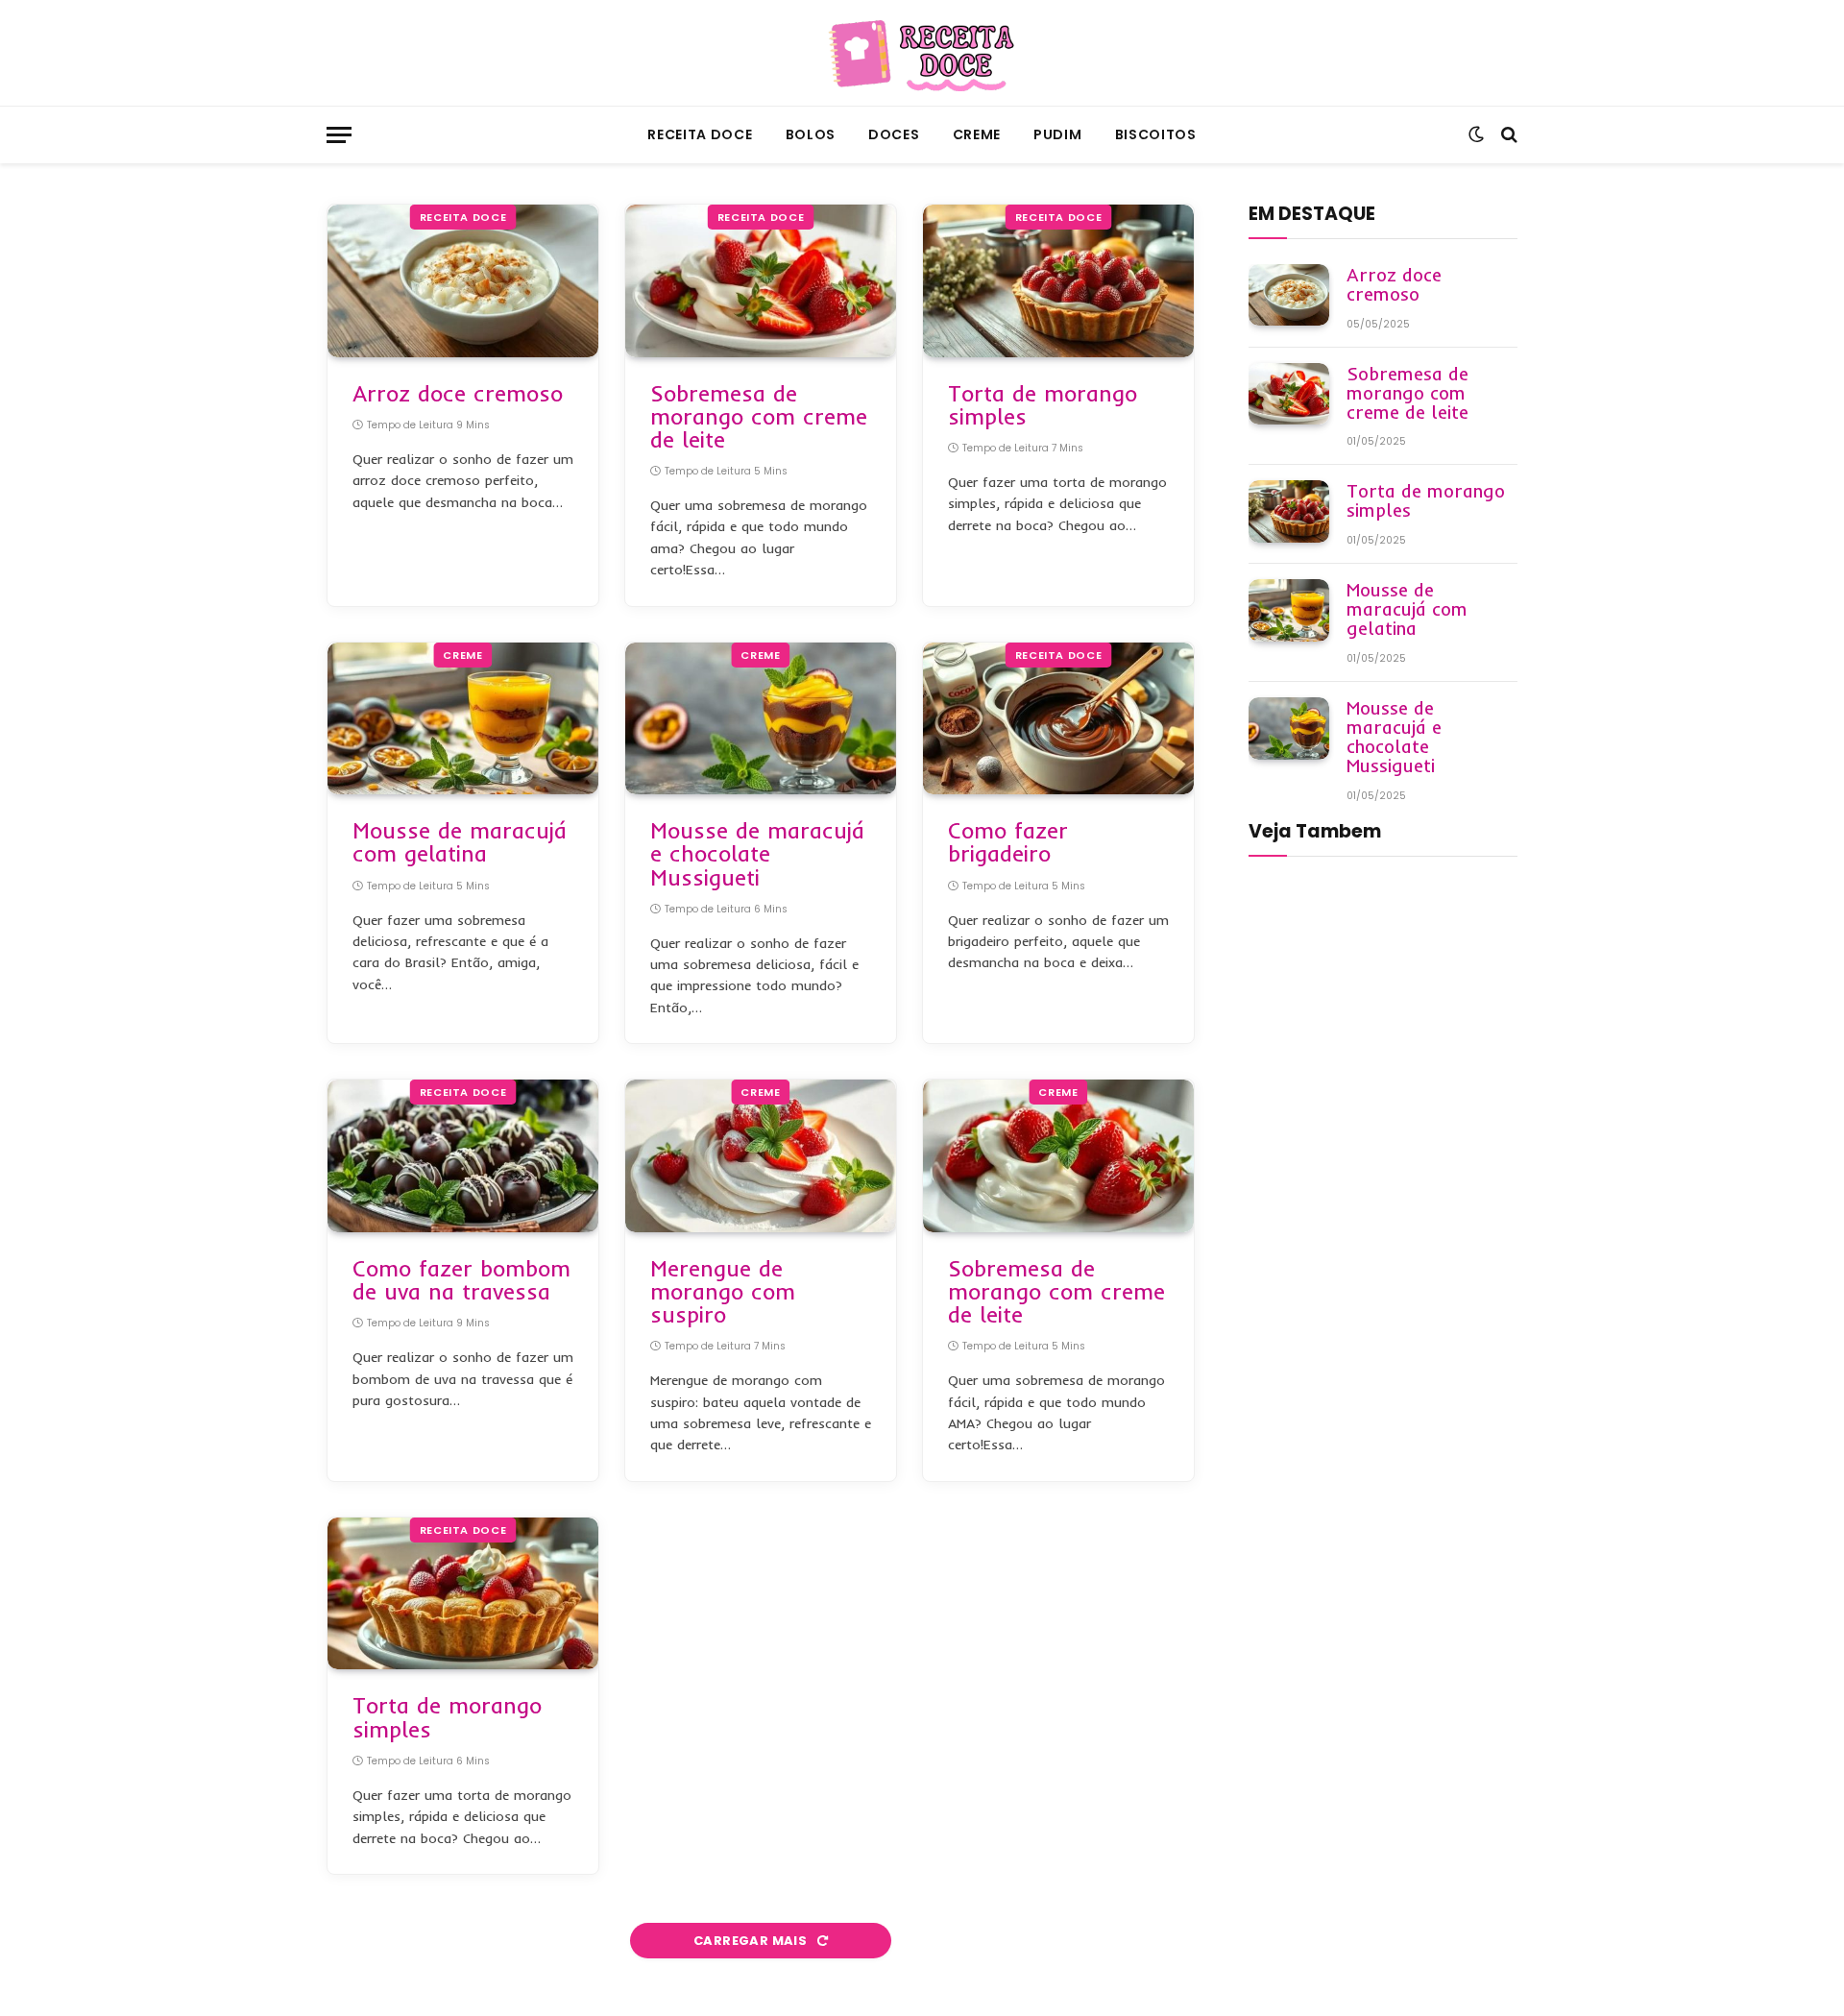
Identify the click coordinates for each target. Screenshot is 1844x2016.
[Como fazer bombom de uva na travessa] (463, 1156)
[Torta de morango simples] (1058, 281)
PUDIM (1058, 134)
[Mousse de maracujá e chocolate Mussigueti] (761, 719)
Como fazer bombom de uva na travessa (461, 1280)
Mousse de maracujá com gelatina (460, 842)
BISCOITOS (1156, 134)
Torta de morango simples (1043, 405)
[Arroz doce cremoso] (463, 281)
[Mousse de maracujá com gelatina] (463, 719)
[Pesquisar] (1507, 135)
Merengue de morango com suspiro (723, 1292)
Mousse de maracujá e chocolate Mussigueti (757, 854)
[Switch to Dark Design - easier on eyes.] (1476, 134)
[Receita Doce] (922, 53)
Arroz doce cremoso (458, 394)
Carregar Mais (752, 1941)
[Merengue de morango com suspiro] (761, 1156)
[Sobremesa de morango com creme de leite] (761, 281)
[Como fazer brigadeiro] (1058, 719)
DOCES (894, 134)
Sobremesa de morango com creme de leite (759, 417)
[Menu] (339, 135)
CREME (977, 134)
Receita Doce (700, 134)
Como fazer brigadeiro (1008, 842)
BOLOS (811, 134)
